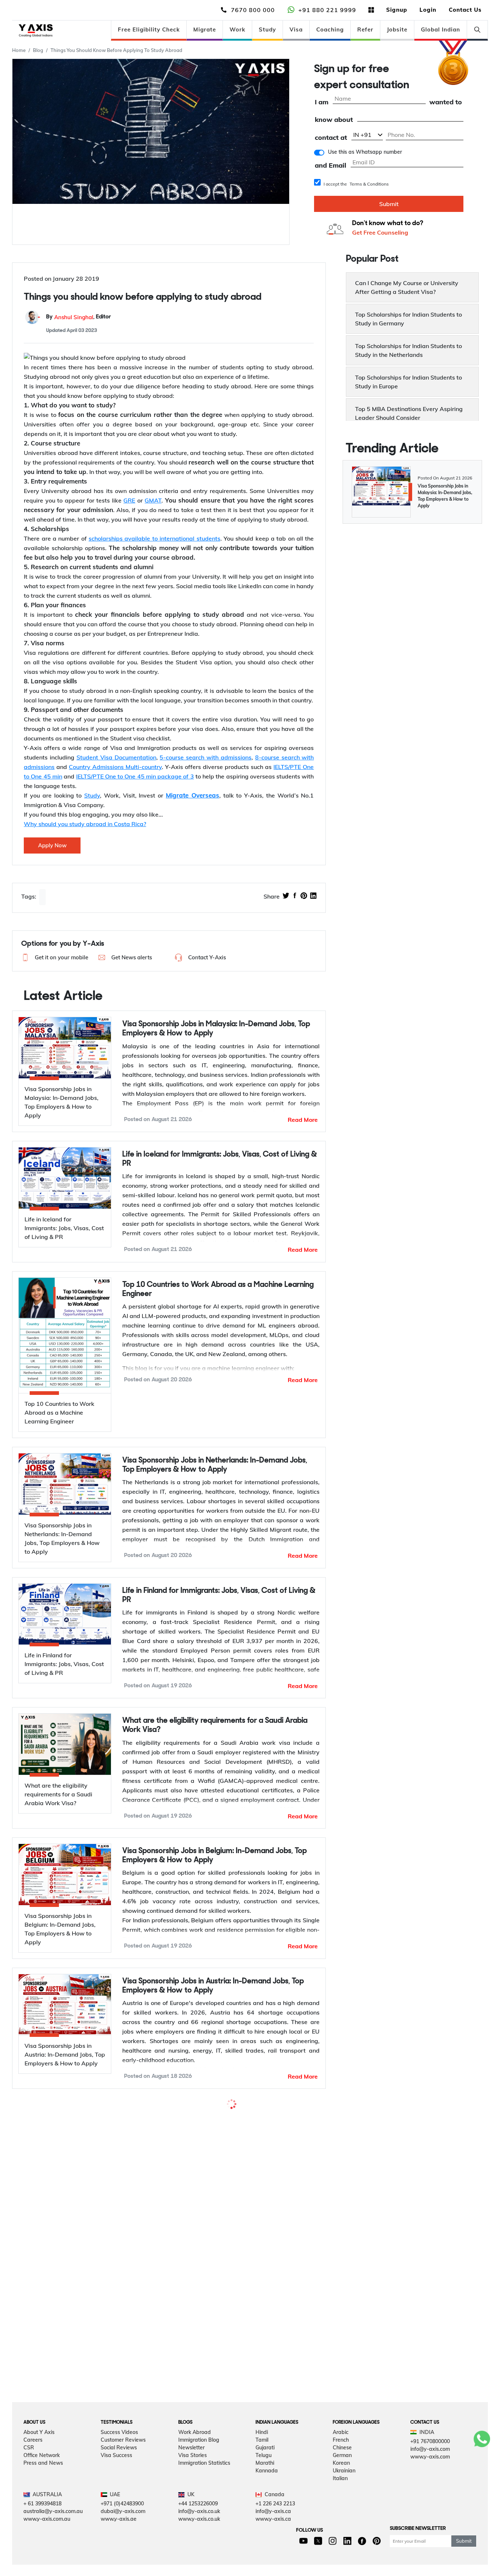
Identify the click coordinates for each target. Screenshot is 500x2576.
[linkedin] (313, 896)
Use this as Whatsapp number (365, 152)
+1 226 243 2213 (275, 2522)
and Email (331, 166)
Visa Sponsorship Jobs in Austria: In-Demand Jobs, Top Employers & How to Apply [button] (213, 1986)
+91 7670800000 (430, 2460)
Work (237, 29)
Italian (340, 2497)
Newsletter (191, 2466)
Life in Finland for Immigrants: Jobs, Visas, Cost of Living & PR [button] (219, 1595)
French (341, 2458)
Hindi (262, 2450)
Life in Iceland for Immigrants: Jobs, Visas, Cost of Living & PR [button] (220, 1159)
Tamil (262, 2458)
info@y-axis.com (430, 2467)
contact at (331, 138)
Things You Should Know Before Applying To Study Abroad (116, 50)
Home (19, 50)
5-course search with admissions (206, 757)
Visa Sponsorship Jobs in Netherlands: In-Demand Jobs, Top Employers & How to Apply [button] (215, 1465)
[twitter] (286, 896)
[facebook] (295, 896)
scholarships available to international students (154, 538)
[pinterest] (304, 896)
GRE (129, 500)
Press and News (43, 2481)
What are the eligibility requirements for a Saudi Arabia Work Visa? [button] (215, 1725)
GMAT (153, 500)
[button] (54, 957)
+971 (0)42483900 (122, 2522)
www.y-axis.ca (273, 2538)
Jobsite (397, 29)
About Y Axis (39, 2450)
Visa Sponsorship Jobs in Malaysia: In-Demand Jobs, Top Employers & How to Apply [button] (216, 1029)
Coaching (330, 29)
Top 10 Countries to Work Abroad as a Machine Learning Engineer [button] (218, 1289)
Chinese (342, 2466)
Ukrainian (344, 2489)
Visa (296, 29)
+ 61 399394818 (42, 2522)
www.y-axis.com (430, 2475)
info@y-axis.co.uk (199, 2530)
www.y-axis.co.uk (199, 2538)
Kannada (267, 2489)
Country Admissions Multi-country (115, 767)
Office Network (42, 2474)
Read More (303, 1120)
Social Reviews (119, 2466)
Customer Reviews (123, 2458)
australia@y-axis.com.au (53, 2530)
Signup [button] (397, 10)
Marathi (265, 2481)
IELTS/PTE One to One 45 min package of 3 (135, 776)
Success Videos (119, 2450)
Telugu (264, 2474)
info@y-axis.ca (273, 2530)
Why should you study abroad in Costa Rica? (85, 824)
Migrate (205, 29)
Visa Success (116, 2474)
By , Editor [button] (79, 317)
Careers (33, 2458)
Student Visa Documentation (116, 757)
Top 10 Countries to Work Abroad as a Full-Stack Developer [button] (205, 2116)
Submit (389, 204)
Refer (365, 29)
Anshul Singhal (74, 317)
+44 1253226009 (198, 2522)
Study (267, 29)
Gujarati (265, 2466)
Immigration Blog (199, 2458)
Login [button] (428, 10)
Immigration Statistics (204, 2481)
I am (322, 102)
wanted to (446, 102)
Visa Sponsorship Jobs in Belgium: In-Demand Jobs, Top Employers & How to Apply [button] (214, 1856)
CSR (29, 2466)
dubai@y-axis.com (123, 2530)
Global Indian (441, 29)
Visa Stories (193, 2474)
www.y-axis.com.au (47, 2538)
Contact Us (465, 10)
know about (334, 120)
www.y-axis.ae (119, 2538)
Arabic (341, 2450)
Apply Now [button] (52, 845)
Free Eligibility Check (149, 29)
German (342, 2474)
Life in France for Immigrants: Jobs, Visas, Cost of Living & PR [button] (219, 2269)
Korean (341, 2481)
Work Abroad (195, 2450)
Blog (38, 50)
